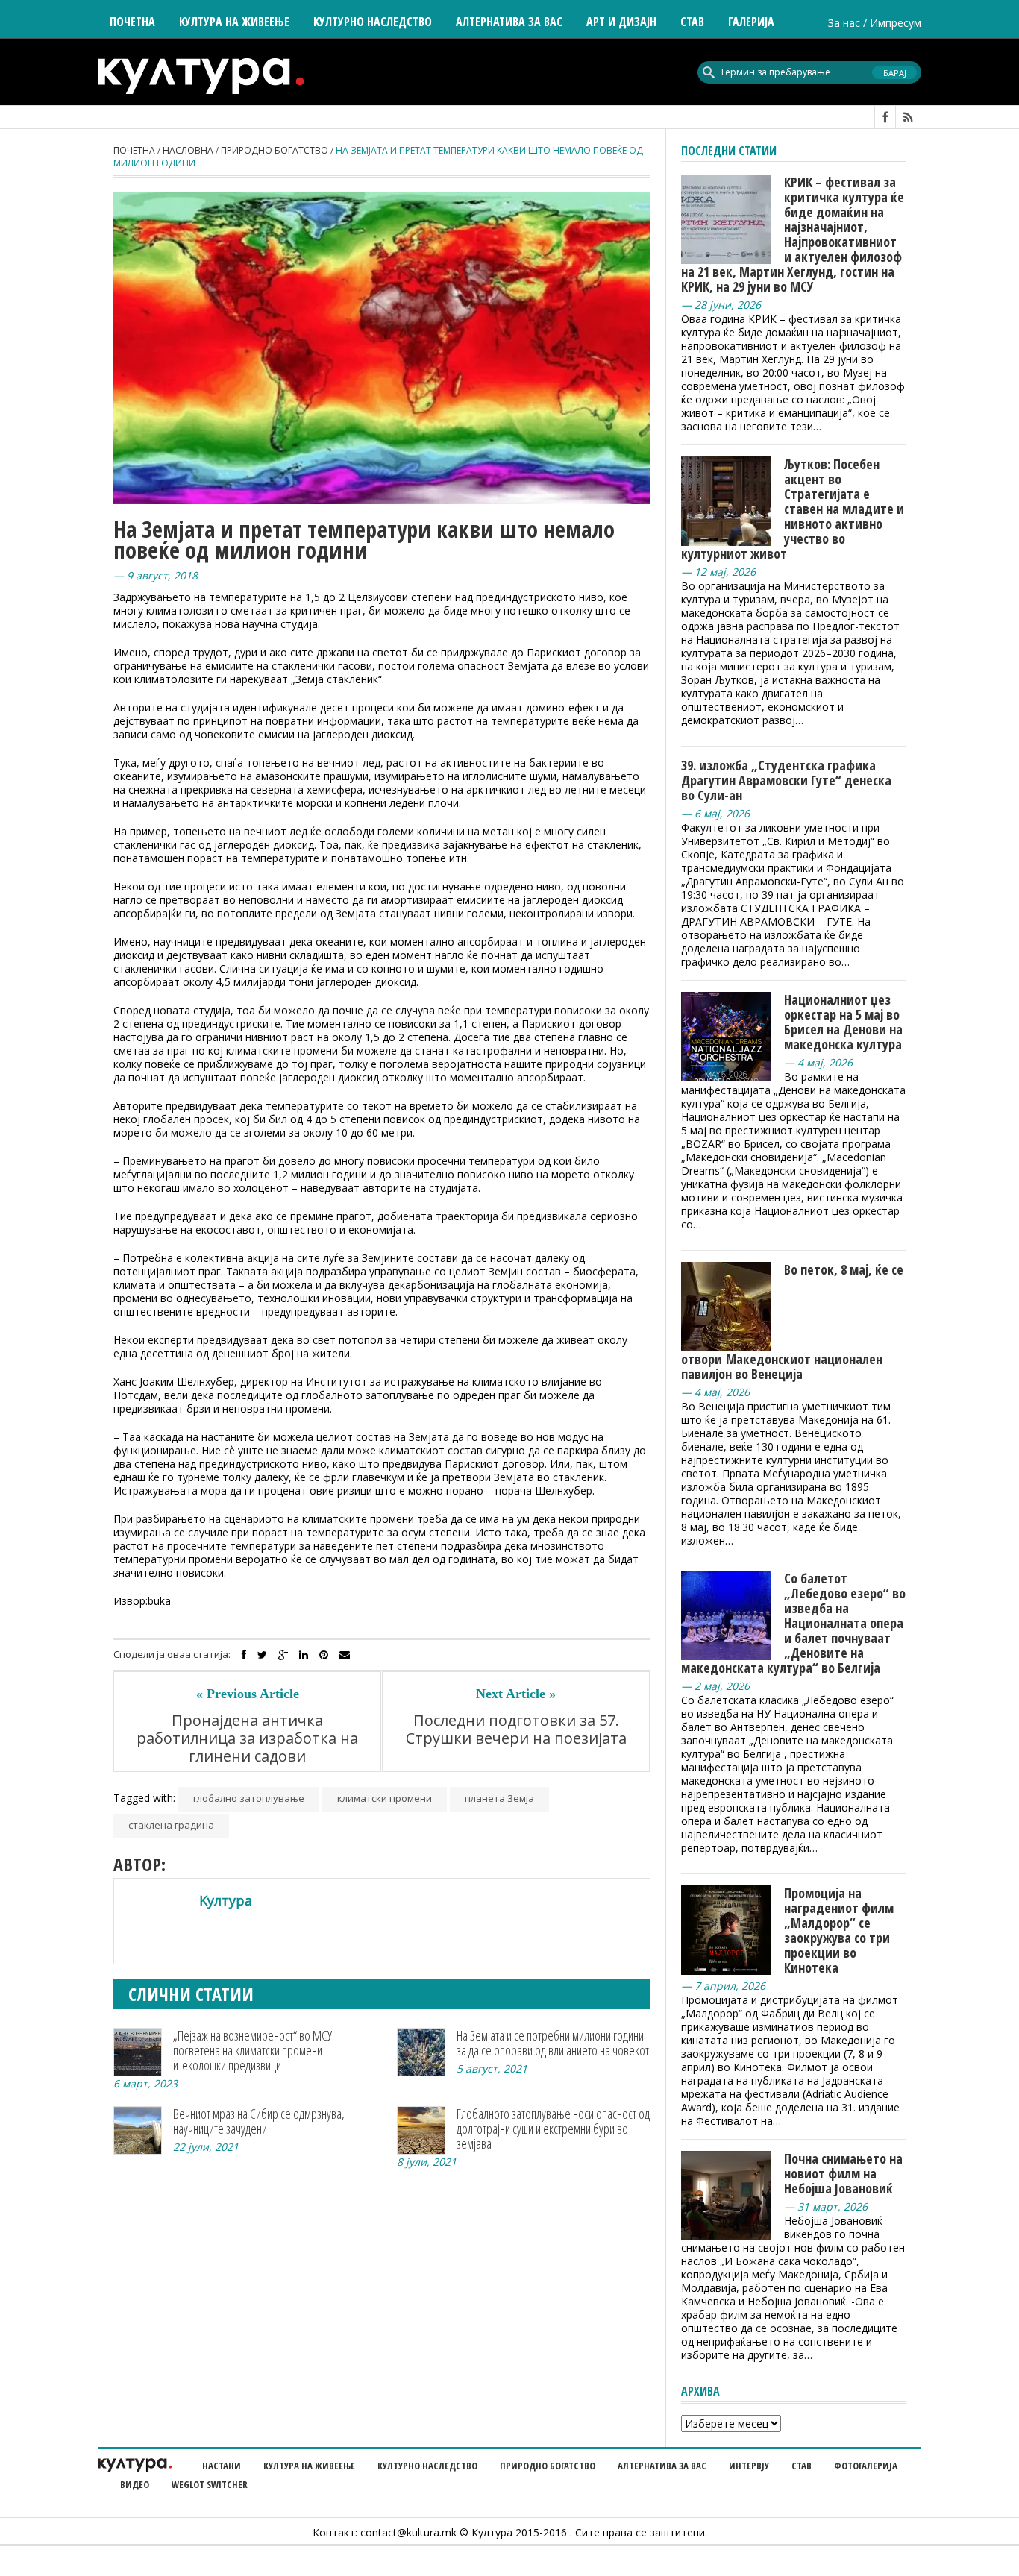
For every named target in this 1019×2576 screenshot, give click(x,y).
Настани (222, 2466)
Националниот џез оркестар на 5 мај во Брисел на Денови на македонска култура (843, 1022)
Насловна (188, 150)
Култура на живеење (309, 2466)
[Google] (283, 1655)
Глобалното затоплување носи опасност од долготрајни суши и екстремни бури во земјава (553, 2129)
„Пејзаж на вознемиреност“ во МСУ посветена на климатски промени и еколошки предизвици (253, 2050)
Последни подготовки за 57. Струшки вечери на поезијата (516, 1730)
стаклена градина (171, 1825)
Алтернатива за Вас (509, 22)
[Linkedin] (304, 1655)
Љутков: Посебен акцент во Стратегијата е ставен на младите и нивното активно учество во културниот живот (793, 509)
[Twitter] (262, 1655)
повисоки (200, 1573)
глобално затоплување (249, 1798)
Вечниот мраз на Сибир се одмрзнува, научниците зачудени (259, 2121)
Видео (135, 2484)
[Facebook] (244, 1655)
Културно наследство (427, 2466)
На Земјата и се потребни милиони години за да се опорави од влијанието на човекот (553, 2043)
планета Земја (499, 1798)
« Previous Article (248, 1694)
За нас (844, 23)
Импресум (896, 23)
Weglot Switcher (210, 2484)
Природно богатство (275, 150)
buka (159, 1601)
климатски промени (385, 1798)
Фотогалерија (866, 2466)
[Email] (345, 1655)
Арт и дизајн (621, 22)
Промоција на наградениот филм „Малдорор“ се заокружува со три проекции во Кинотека (839, 1930)
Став (802, 2466)
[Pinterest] (324, 1655)
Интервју (749, 2466)
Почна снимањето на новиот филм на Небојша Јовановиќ (843, 2173)
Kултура (226, 1900)
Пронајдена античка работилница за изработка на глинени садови (247, 1738)
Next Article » (516, 1694)
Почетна (132, 22)
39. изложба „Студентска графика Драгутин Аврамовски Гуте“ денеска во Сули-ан (786, 780)
